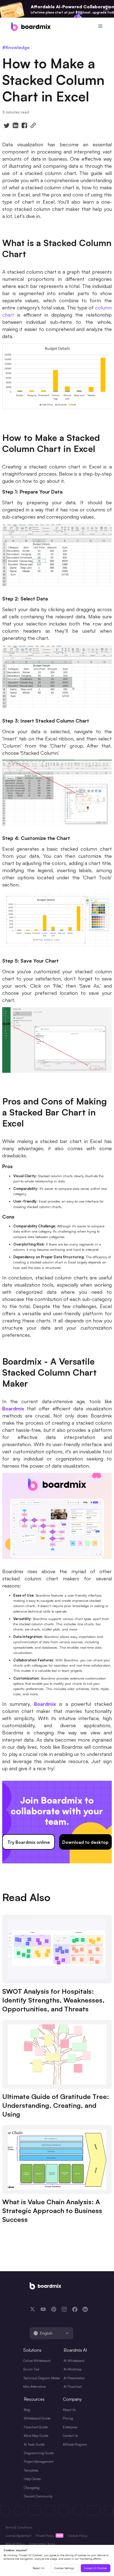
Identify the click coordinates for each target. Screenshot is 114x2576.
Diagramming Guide (39, 2453)
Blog (27, 2410)
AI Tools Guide (34, 2444)
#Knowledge (16, 47)
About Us (69, 2410)
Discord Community (38, 2496)
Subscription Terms (42, 2544)
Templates (31, 2470)
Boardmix (13, 1408)
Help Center (32, 2479)
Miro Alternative (34, 2387)
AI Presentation (74, 2378)
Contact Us (70, 2436)
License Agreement (18, 2536)
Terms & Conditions (19, 2528)
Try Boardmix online (29, 1842)
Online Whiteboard (37, 2361)
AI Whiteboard (74, 2361)
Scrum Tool (31, 2369)
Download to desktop (85, 1842)
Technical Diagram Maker (42, 2378)
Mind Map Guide (36, 2436)
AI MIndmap (73, 2369)
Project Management (39, 2462)
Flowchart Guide (36, 2427)
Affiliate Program (75, 2444)
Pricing (68, 2418)
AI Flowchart (73, 2387)
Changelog (32, 2488)
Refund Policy (15, 2544)
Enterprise (70, 2427)
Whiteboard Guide (37, 2418)
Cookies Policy (78, 2536)
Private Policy (45, 2536)
